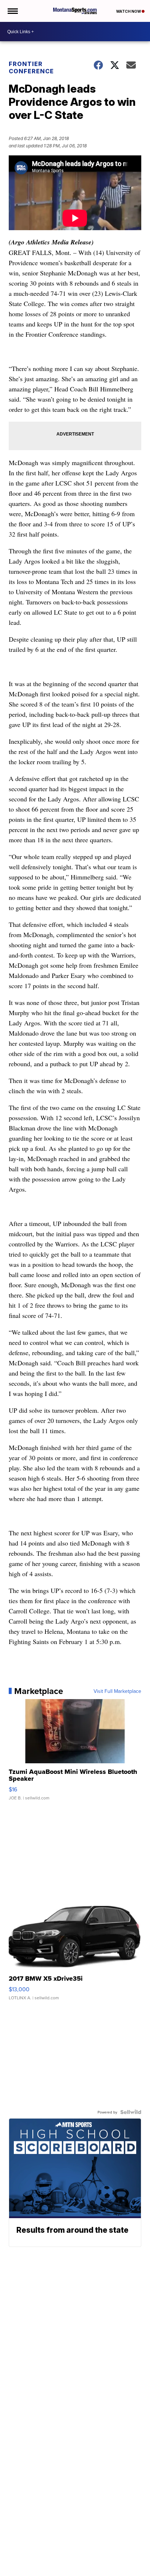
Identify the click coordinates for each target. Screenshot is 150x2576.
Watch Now (129, 11)
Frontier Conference (31, 67)
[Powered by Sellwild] (131, 2112)
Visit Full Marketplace (117, 1691)
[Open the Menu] (12, 11)
